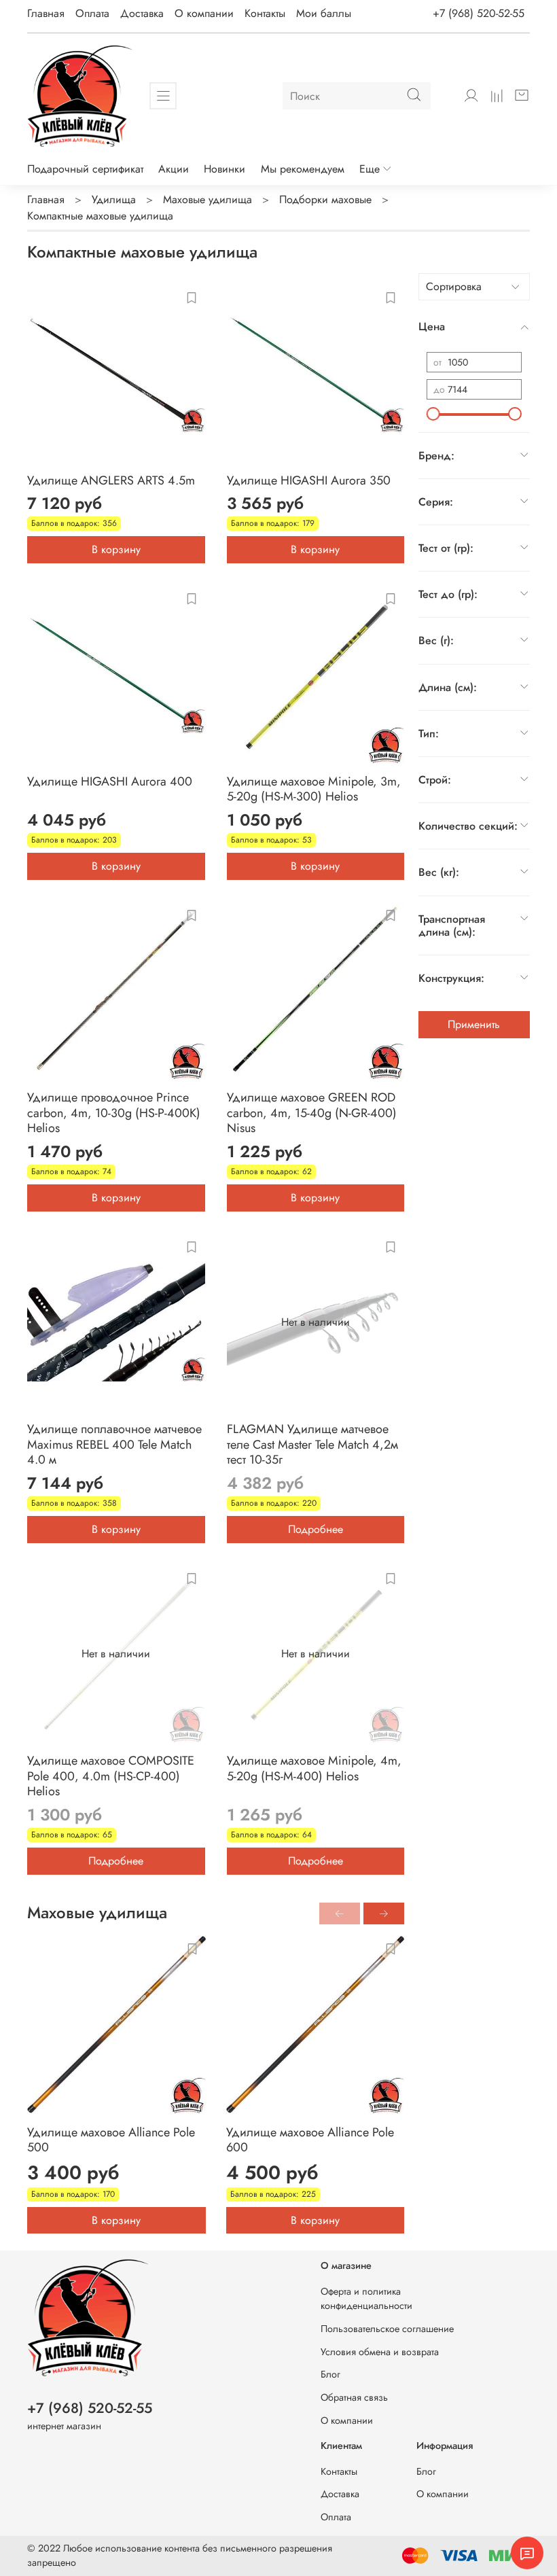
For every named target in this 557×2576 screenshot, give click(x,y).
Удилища (114, 199)
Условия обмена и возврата (380, 2352)
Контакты (265, 13)
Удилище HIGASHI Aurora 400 (110, 781)
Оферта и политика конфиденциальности (366, 2299)
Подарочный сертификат (85, 169)
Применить (474, 1024)
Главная (46, 13)
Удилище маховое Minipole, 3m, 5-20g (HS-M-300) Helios (314, 789)
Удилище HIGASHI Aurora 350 (309, 480)
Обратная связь (354, 2397)
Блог (330, 2374)
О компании (204, 13)
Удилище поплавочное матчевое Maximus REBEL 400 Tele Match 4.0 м (114, 1444)
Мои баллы (324, 13)
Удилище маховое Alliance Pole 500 (111, 2139)
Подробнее (316, 1529)
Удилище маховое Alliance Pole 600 (310, 2139)
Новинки (224, 169)
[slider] (433, 414)
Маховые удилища (208, 199)
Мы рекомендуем (303, 169)
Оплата (92, 13)
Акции (174, 169)
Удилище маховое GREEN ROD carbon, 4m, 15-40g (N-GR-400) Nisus (312, 1113)
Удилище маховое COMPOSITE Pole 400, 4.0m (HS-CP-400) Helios (111, 1776)
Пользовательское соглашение (387, 2329)
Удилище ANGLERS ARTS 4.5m (111, 480)
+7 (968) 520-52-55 (479, 13)
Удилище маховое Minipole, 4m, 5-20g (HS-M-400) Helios (314, 1768)
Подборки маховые (325, 199)
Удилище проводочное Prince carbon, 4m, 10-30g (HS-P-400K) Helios (114, 1113)
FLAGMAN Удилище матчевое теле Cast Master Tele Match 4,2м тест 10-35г (312, 1444)
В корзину (116, 549)
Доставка (142, 13)
